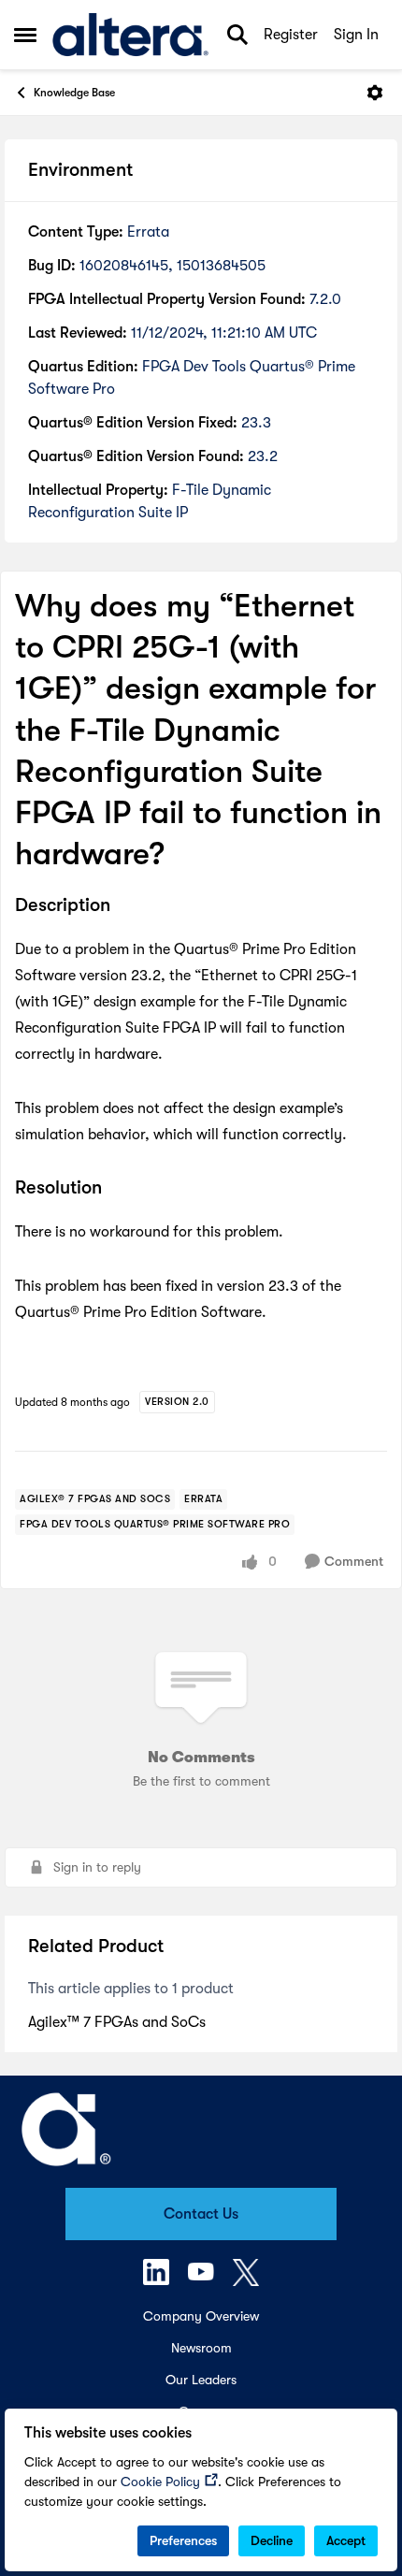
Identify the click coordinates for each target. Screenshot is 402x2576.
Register (291, 35)
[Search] (237, 35)
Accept (346, 2540)
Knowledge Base (74, 93)
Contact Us (201, 2214)
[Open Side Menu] (25, 35)
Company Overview (201, 2316)
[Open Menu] (375, 93)
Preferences (183, 2540)
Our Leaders (201, 2380)
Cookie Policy (160, 2482)
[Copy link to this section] (124, 907)
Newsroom (201, 2348)
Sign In (356, 35)
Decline (272, 2540)
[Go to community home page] (130, 35)
